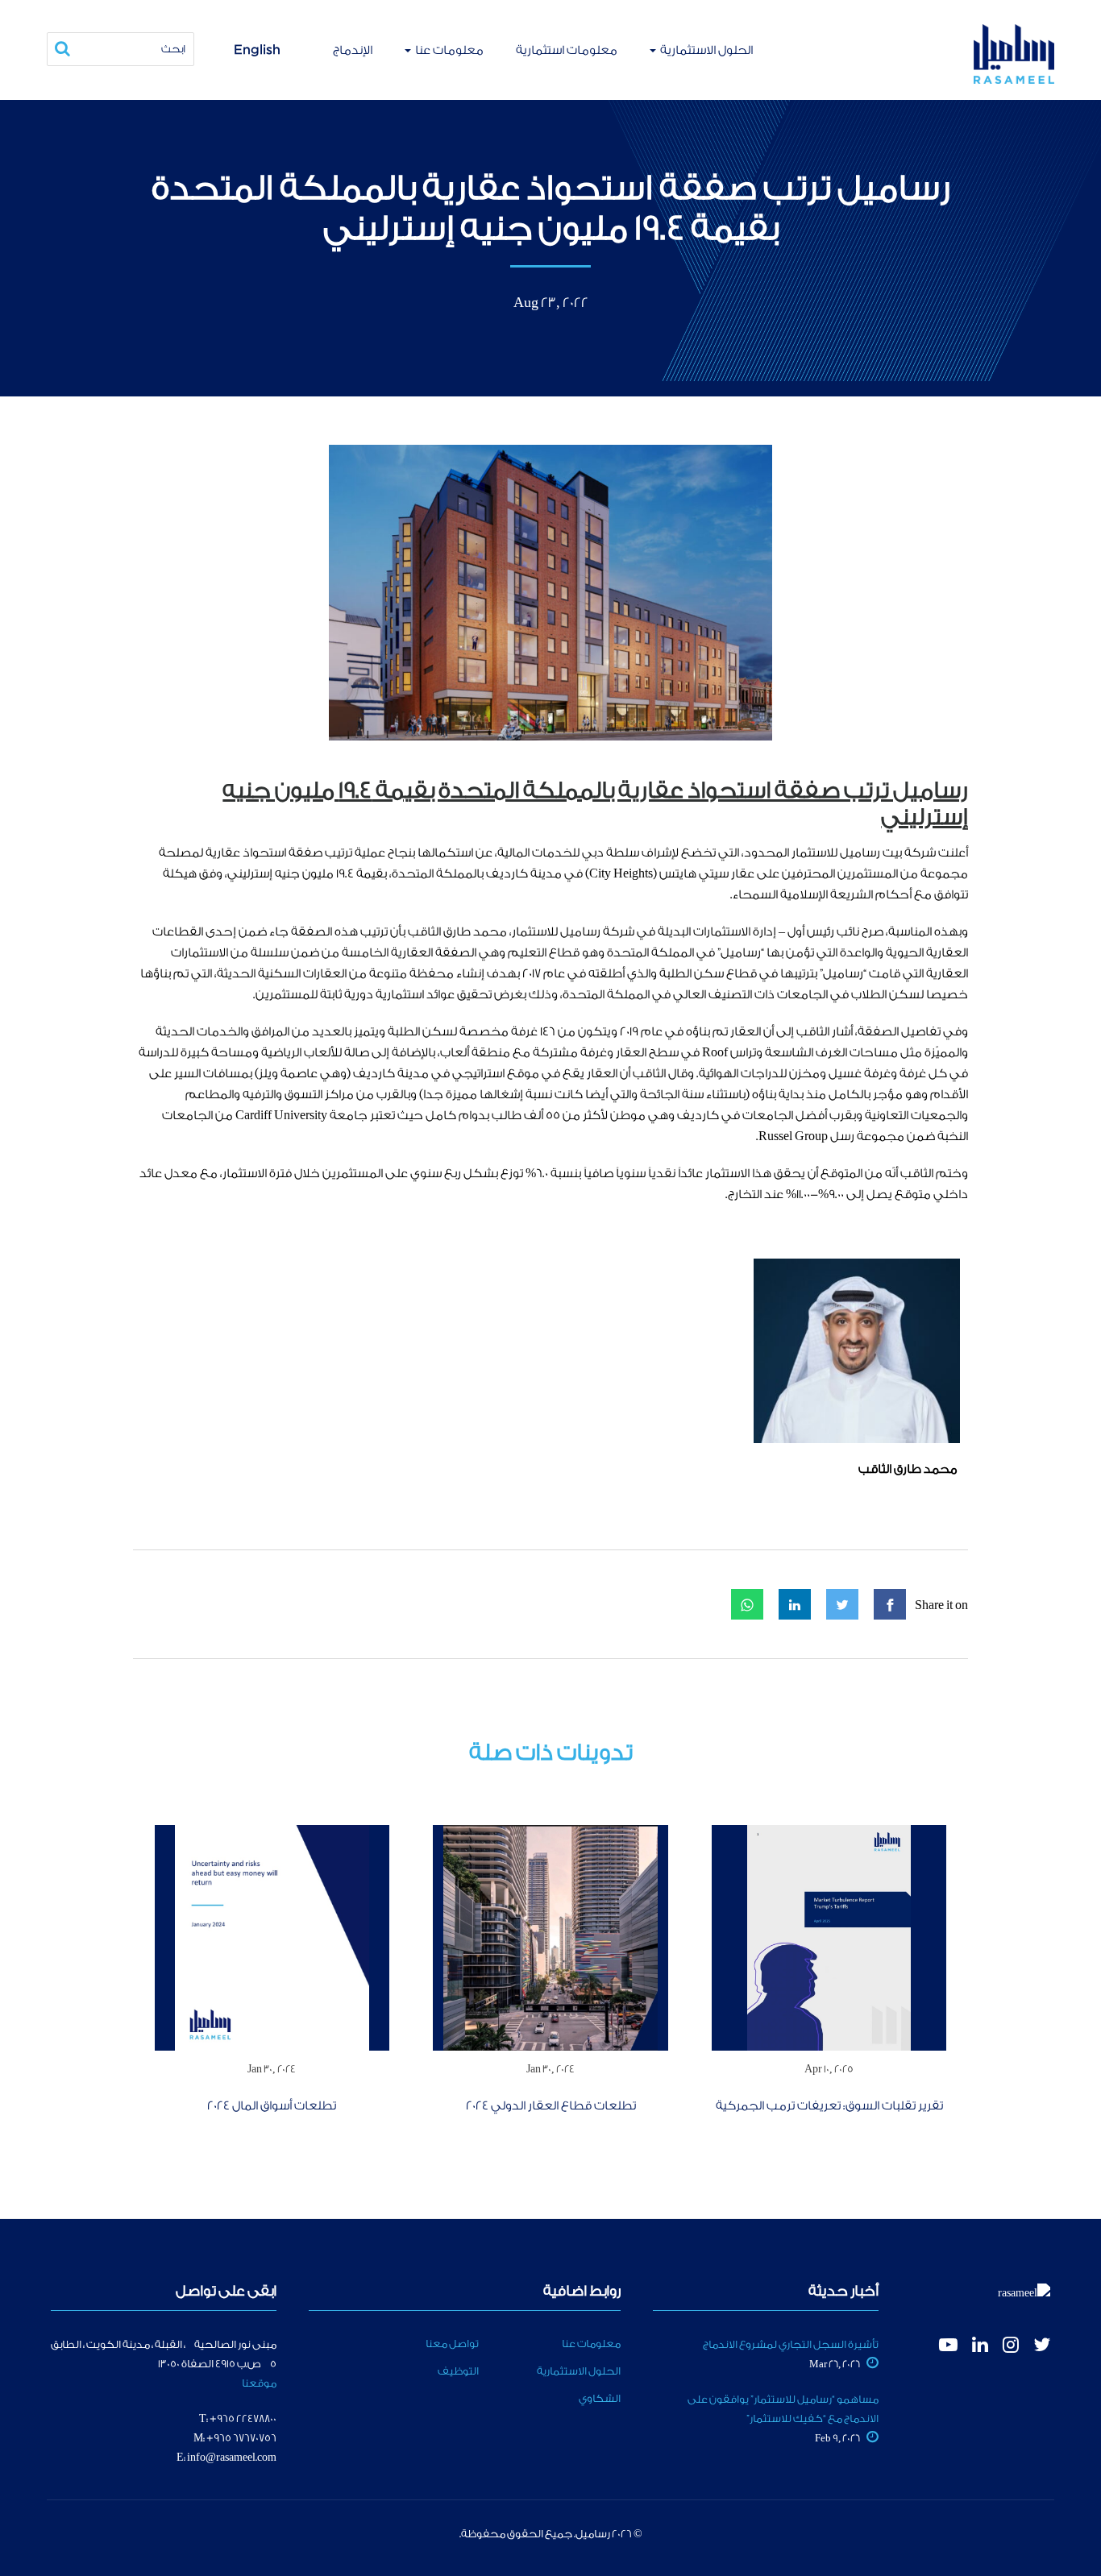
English (257, 49)
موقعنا (259, 2383)
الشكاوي (600, 2398)
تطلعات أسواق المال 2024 (272, 2106)
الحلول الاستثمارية (705, 50)
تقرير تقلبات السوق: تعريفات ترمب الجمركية (829, 2106)
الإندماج (353, 50)
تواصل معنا (452, 2344)
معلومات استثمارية (567, 50)
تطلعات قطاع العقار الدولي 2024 (551, 2106)
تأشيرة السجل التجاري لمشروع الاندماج (791, 2344)
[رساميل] (1014, 54)
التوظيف (458, 2371)
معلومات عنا (448, 50)
